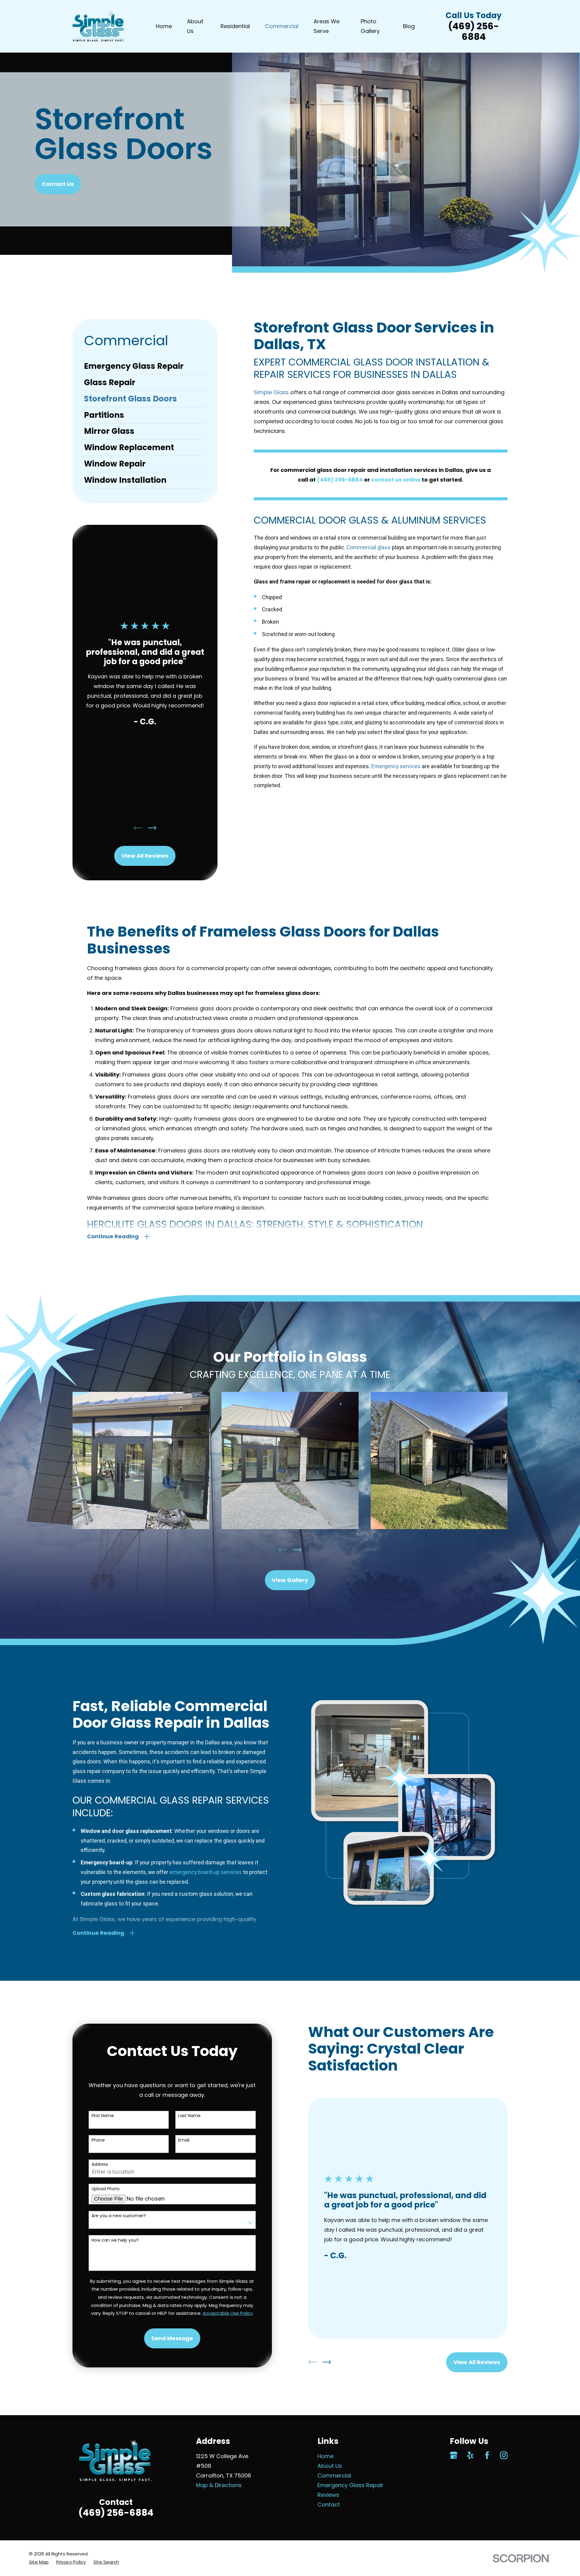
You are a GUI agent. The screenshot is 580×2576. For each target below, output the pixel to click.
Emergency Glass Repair (350, 2485)
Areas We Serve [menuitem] (327, 26)
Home (325, 2456)
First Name (103, 2116)
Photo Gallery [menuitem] (370, 26)
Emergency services (396, 766)
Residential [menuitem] (235, 26)
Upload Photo (106, 2189)
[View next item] (152, 828)
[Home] (98, 26)
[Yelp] (470, 2455)
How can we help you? (115, 2240)
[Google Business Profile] (454, 2455)
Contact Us (58, 184)
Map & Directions (219, 2485)
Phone (98, 2140)
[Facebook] (487, 2455)
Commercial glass (369, 547)
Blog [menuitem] (409, 26)
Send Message (172, 2338)
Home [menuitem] (164, 26)
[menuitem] (145, 366)
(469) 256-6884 (474, 31)
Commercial (334, 2475)
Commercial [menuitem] (282, 26)
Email (184, 2140)
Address (100, 2164)
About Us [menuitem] (195, 26)
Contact (329, 2505)
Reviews (328, 2495)
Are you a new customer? (119, 2216)
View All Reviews (145, 856)
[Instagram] (504, 2455)
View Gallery (290, 1580)
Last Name (189, 2116)
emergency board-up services (206, 1872)
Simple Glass (271, 392)
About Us (330, 2466)
